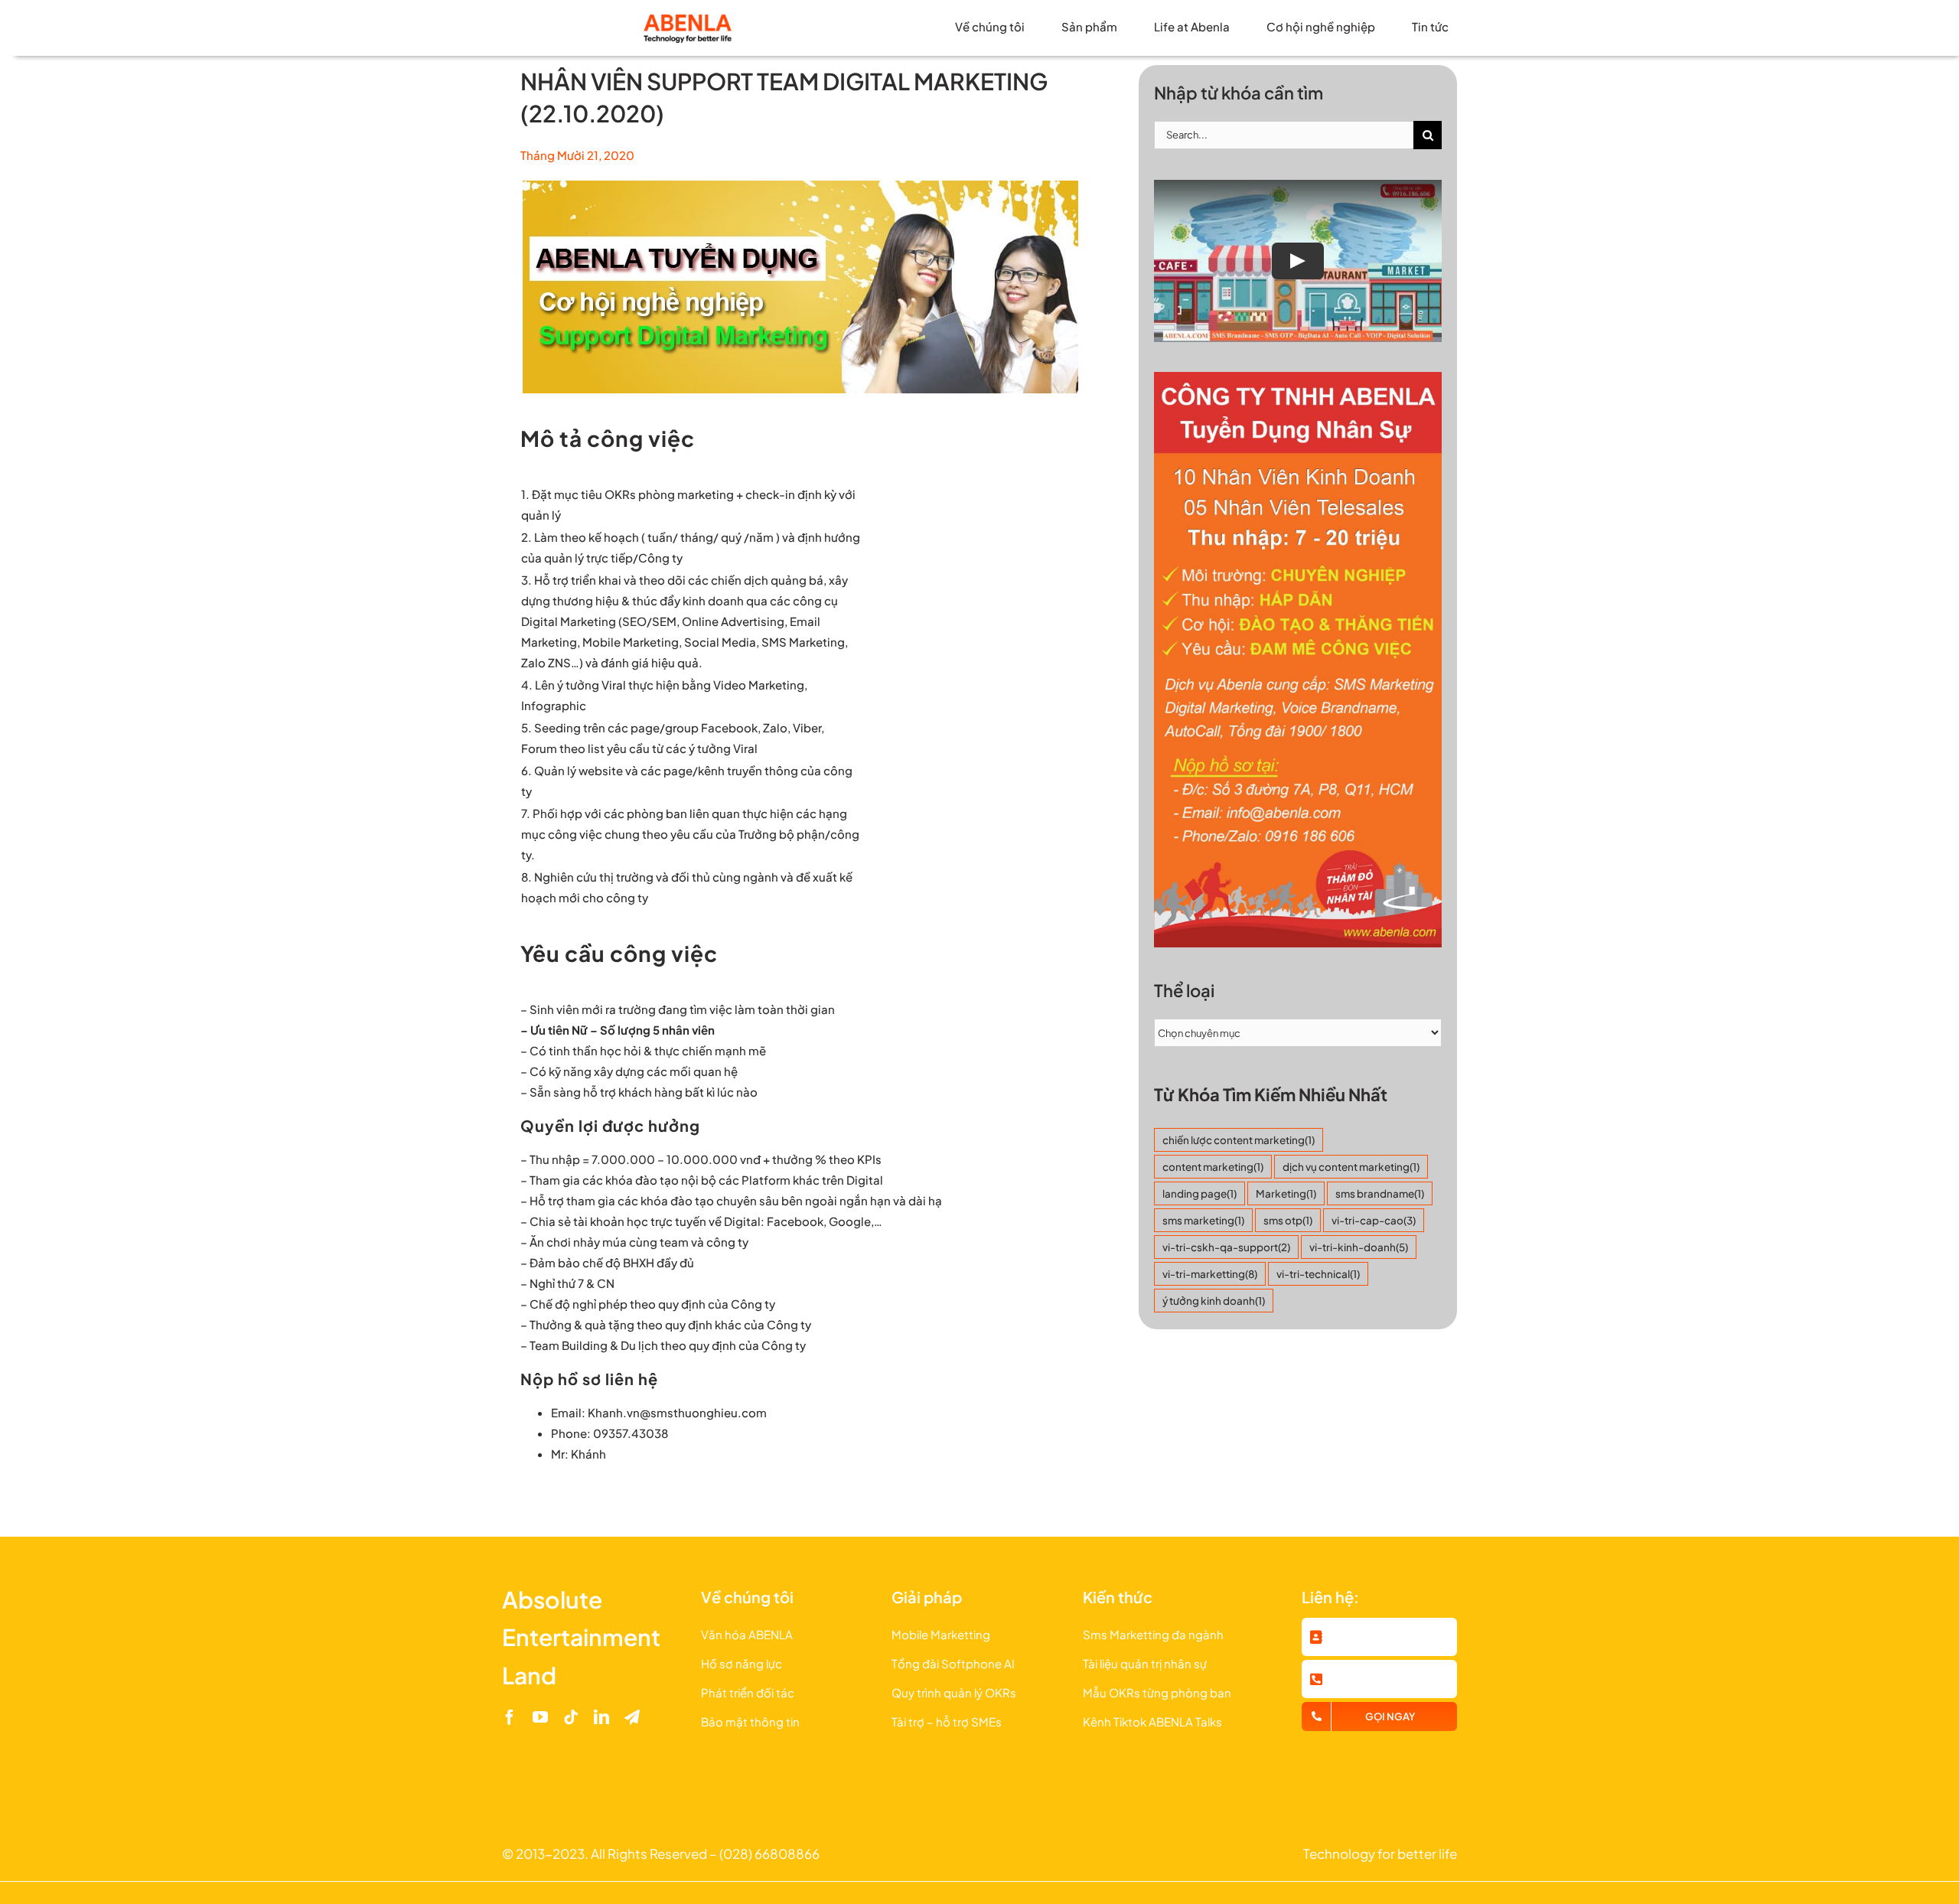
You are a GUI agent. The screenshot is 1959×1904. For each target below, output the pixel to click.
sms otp (1288, 1220)
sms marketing (1203, 1220)
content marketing (1213, 1167)
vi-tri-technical (1318, 1274)
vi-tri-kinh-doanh (1359, 1247)
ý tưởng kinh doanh (1214, 1301)
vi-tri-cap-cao (1374, 1220)
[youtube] (540, 1717)
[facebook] (510, 1717)
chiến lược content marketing (1239, 1140)
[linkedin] (601, 1717)
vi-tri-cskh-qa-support (1226, 1247)
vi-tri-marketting (1210, 1274)
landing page (1200, 1193)
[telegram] (632, 1717)
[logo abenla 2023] (687, 17)
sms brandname (1380, 1193)
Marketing (1286, 1193)
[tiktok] (571, 1717)
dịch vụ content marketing (1351, 1167)
